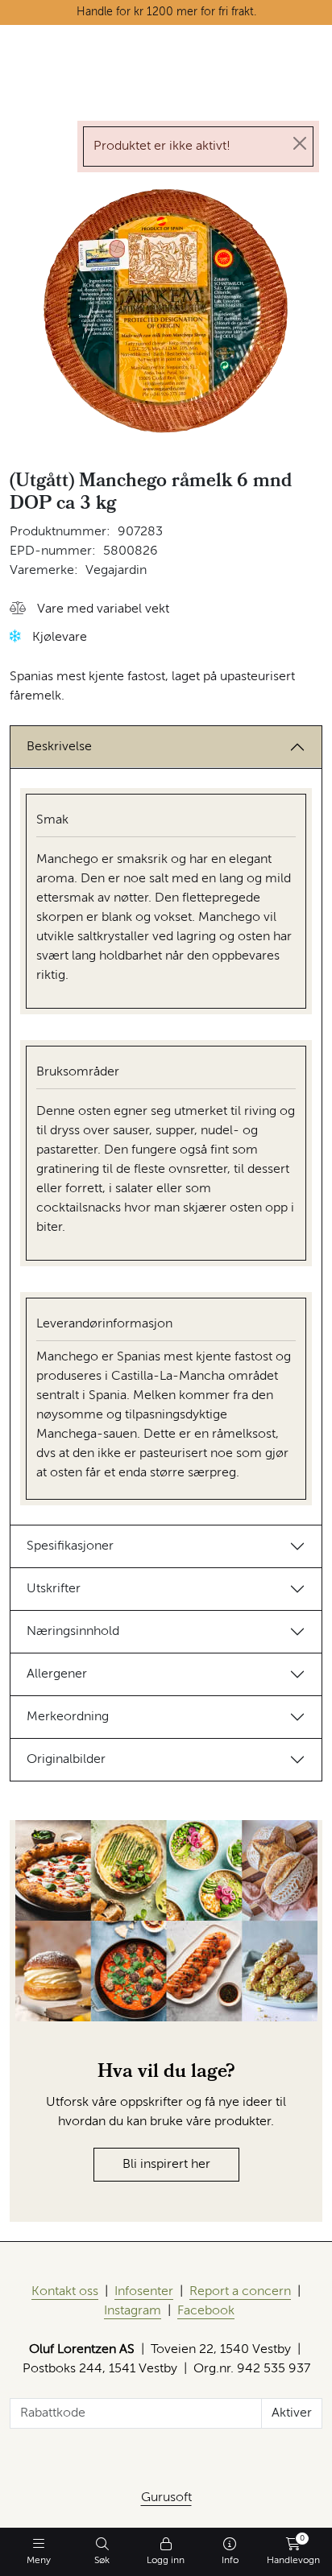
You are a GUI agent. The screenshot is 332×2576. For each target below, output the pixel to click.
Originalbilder (66, 1760)
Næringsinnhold (73, 1632)
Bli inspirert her (166, 2165)
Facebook (206, 2311)
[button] (89, 610)
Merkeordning (68, 1717)
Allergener (57, 1674)
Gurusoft (166, 2498)
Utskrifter (54, 1589)
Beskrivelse (59, 747)
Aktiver (292, 2413)
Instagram (133, 2311)
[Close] (300, 143)
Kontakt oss (65, 2292)
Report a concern (240, 2292)
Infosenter (144, 2292)
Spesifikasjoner (70, 1546)
